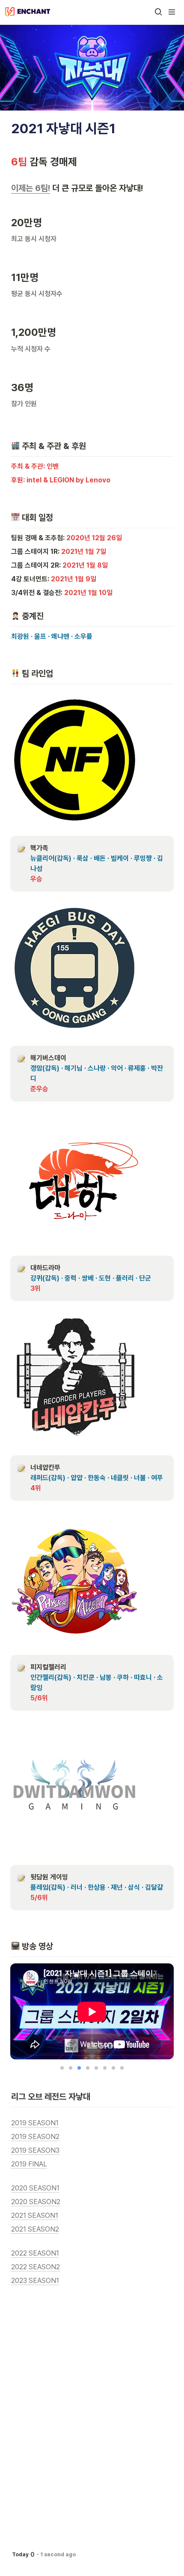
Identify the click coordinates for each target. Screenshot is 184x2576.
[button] (158, 12)
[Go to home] (28, 12)
